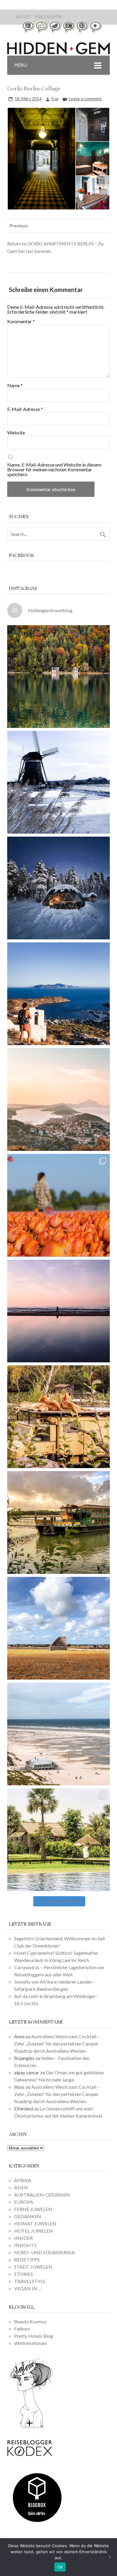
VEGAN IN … (28, 2288)
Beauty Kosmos (30, 2321)
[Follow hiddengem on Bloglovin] (31, 2427)
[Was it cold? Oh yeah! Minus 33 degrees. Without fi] (58, 888)
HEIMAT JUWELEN (35, 2223)
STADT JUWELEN (33, 2267)
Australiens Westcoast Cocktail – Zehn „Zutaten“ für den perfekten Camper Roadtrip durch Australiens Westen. (57, 2044)
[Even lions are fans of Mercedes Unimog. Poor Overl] (58, 1417)
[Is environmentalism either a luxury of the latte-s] (58, 1840)
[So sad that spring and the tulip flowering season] (58, 1205)
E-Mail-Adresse (25, 409)
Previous (19, 226)
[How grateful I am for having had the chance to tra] (58, 1099)
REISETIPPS (27, 2260)
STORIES (24, 2274)
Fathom (22, 2329)
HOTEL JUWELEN (34, 2231)
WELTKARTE (48, 17)
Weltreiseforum (30, 2343)
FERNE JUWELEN (33, 2209)
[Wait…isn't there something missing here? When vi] (58, 1628)
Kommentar (21, 321)
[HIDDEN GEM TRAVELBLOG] (58, 52)
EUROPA (24, 2202)
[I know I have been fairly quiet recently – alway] (58, 1311)
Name (15, 385)
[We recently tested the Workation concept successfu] (58, 677)
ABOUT (23, 17)
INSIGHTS (25, 2245)
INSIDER (23, 2238)
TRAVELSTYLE (30, 2281)
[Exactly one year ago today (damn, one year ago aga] (58, 782)
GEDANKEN (28, 2216)
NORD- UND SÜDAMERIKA (44, 2252)
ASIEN (21, 2187)
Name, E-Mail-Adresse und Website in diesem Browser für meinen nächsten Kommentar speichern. (54, 470)
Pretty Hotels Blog (34, 2336)
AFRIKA (23, 2180)
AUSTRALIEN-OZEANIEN (42, 2195)
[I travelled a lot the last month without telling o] (58, 1734)
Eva (55, 99)
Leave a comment (85, 99)
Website (16, 433)
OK (60, 2567)
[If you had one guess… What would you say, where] (58, 1522)
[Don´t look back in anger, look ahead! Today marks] (58, 994)
